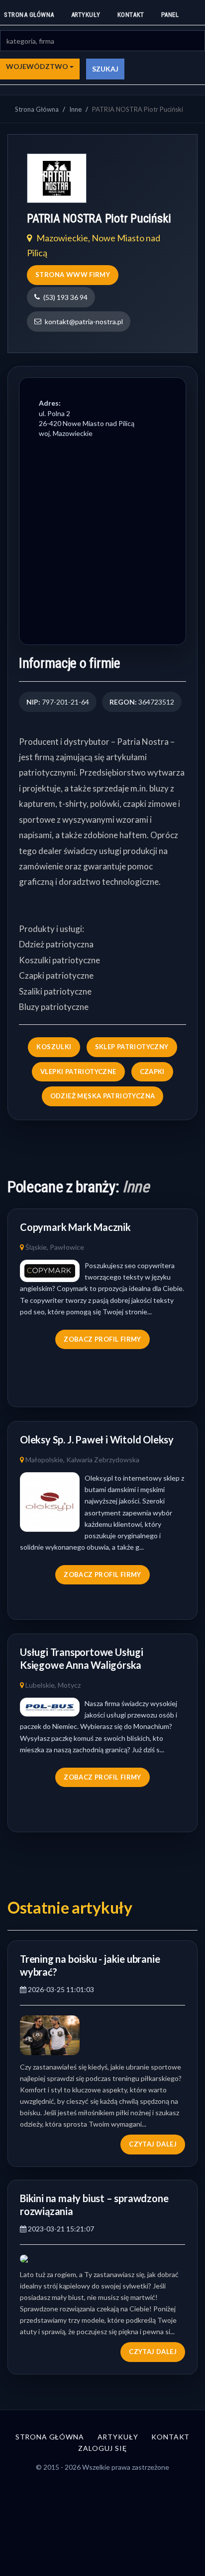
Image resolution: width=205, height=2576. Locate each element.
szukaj (105, 69)
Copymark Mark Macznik (75, 1227)
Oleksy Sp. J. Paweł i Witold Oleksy (97, 1439)
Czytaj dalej (153, 2144)
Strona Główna (37, 109)
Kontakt (131, 15)
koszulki (54, 1047)
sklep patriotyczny (132, 1047)
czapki (152, 1072)
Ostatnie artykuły (70, 1907)
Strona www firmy (73, 275)
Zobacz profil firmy (102, 1339)
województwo (38, 66)
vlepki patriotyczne (78, 1072)
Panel (170, 15)
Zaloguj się (102, 2448)
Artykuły (86, 15)
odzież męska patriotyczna (103, 1096)
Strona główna (29, 15)
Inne (75, 109)
